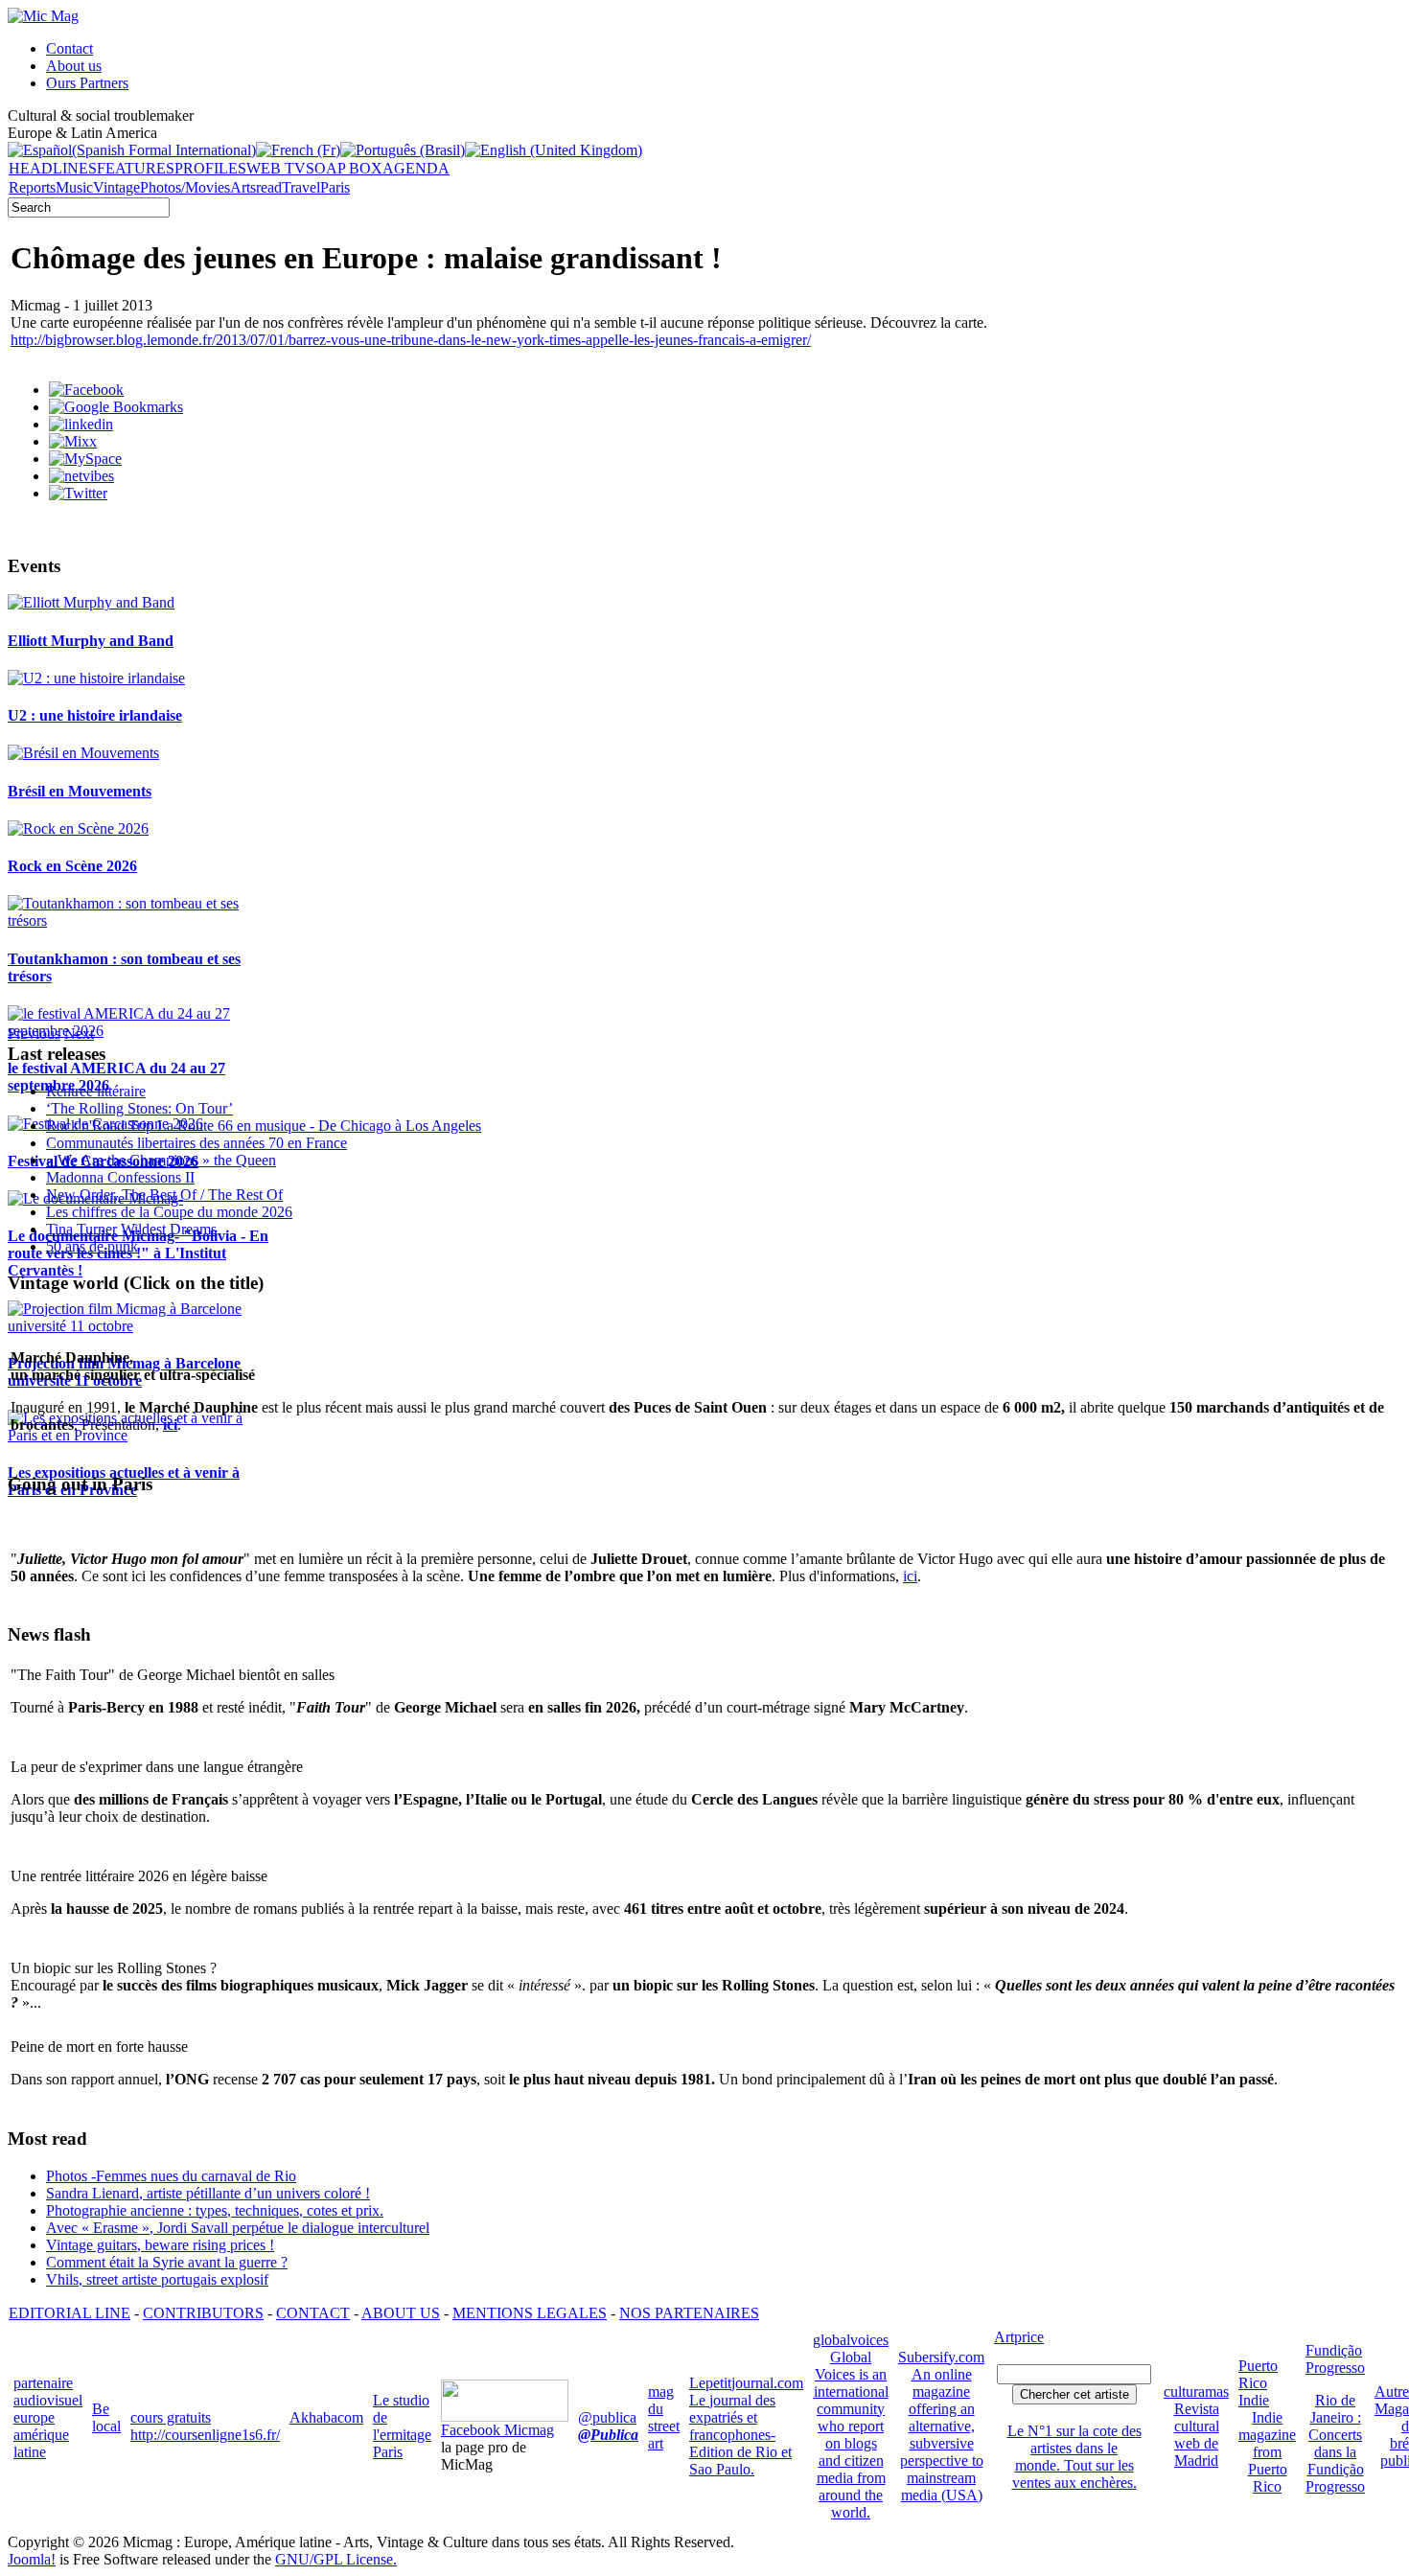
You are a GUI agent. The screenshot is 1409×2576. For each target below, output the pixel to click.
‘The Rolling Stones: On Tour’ (139, 1108)
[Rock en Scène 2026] (78, 828)
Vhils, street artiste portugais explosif (157, 2279)
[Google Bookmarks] (116, 407)
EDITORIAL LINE (69, 2313)
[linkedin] (81, 424)
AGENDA (416, 168)
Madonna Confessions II (120, 1177)
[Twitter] (78, 493)
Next (79, 1034)
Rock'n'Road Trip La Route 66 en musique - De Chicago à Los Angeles (264, 1126)
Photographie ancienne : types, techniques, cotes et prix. (215, 2210)
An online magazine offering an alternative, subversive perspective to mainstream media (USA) (942, 2435)
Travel (301, 187)
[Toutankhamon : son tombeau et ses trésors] (141, 920)
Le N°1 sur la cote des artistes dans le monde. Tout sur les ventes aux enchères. (1074, 2457)
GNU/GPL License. (336, 2559)
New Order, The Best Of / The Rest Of (164, 1195)
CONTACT (313, 2313)
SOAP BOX (344, 168)
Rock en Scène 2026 (72, 866)
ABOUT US (401, 2313)
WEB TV (276, 168)
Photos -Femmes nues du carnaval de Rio (171, 2176)
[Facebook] (86, 390)
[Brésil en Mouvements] (83, 753)
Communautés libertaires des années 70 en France (196, 1143)
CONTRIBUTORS (203, 2313)
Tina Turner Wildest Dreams (131, 1229)
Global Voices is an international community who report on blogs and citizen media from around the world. (851, 2435)
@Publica (608, 2435)
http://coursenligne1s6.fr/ (205, 2435)
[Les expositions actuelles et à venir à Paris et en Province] (141, 1435)
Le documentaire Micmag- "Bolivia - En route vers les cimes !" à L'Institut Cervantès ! (138, 1253)
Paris (335, 187)
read (269, 187)
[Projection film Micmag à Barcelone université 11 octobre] (141, 1326)
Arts (243, 187)
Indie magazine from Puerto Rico (1267, 2452)
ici (910, 1576)
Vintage (116, 187)
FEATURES (136, 168)
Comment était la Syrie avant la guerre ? (167, 2262)
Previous (34, 1034)
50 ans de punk (92, 1246)
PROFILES (210, 168)
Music (74, 187)
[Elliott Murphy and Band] (91, 602)
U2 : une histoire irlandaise (95, 715)
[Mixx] (73, 441)
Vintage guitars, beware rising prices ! (160, 2245)
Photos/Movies (185, 187)
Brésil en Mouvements (80, 791)
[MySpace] (85, 459)
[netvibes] (81, 476)
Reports (32, 187)
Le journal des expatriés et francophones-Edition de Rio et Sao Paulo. (740, 2435)
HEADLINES (53, 168)
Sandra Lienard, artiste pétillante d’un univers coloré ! (208, 2193)
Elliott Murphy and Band (91, 641)
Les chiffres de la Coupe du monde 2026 (169, 1212)
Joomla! (32, 2559)
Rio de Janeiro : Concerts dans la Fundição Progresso (1335, 2443)
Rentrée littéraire (96, 1091)
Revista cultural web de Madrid (1197, 2435)
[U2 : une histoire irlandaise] (96, 678)
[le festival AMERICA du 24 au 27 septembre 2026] (141, 1031)
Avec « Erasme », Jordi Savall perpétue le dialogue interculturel (238, 2228)
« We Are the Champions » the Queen (161, 1160)
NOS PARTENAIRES (689, 2313)
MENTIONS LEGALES (530, 2313)
